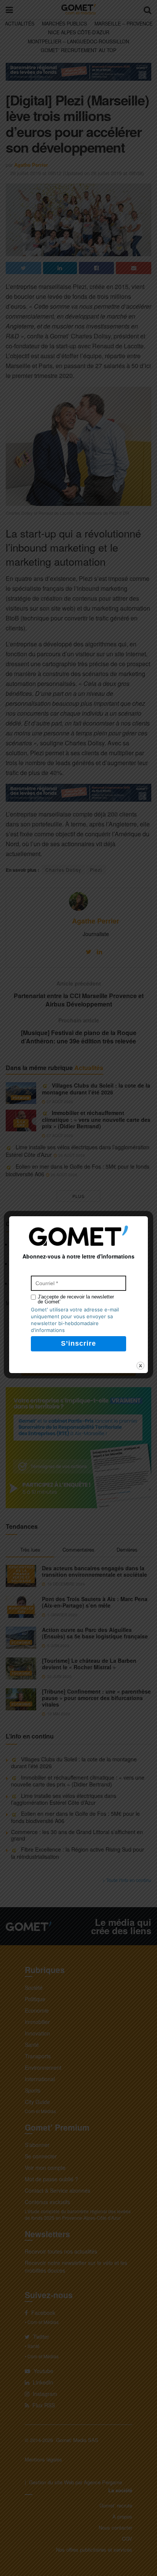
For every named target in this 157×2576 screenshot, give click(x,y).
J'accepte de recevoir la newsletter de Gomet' (76, 1299)
